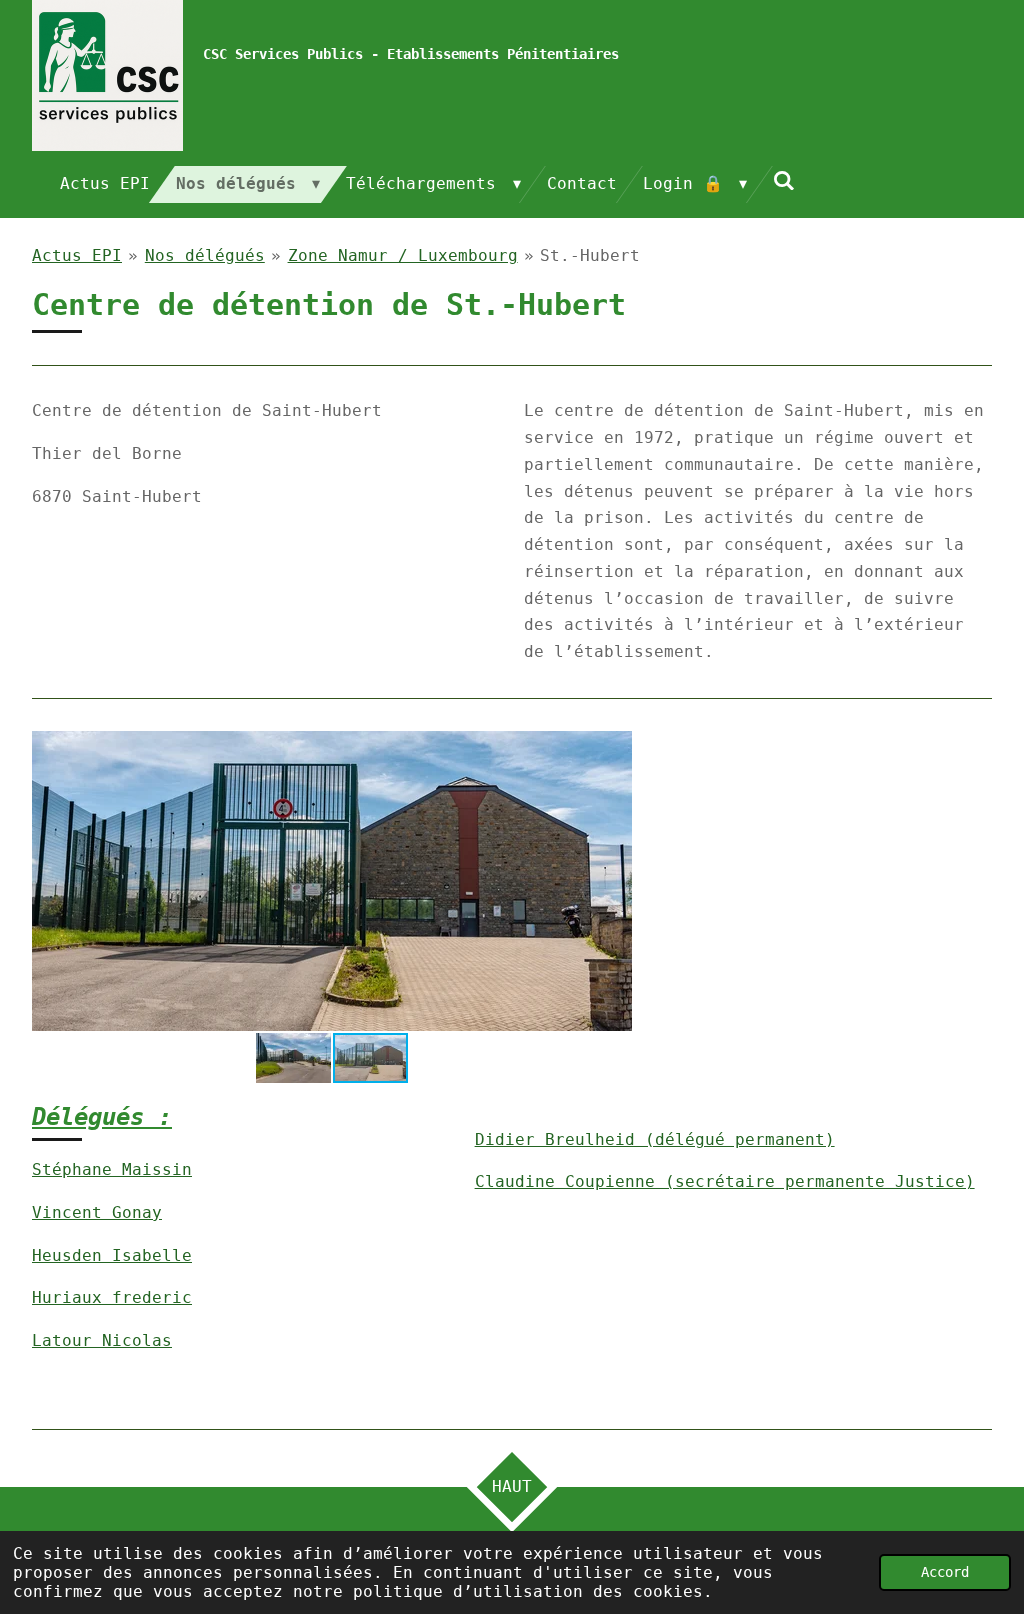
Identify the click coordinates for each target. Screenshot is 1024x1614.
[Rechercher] (784, 180)
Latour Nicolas (102, 1340)
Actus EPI (77, 255)
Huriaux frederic (112, 1297)
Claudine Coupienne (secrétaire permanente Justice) (725, 1181)
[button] (614, 749)
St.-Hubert (590, 255)
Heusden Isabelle (112, 1255)
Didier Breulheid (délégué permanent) (655, 1139)
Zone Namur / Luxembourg (403, 255)
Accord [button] (945, 1572)
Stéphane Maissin (112, 1169)
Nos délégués (205, 255)
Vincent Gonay (97, 1212)
